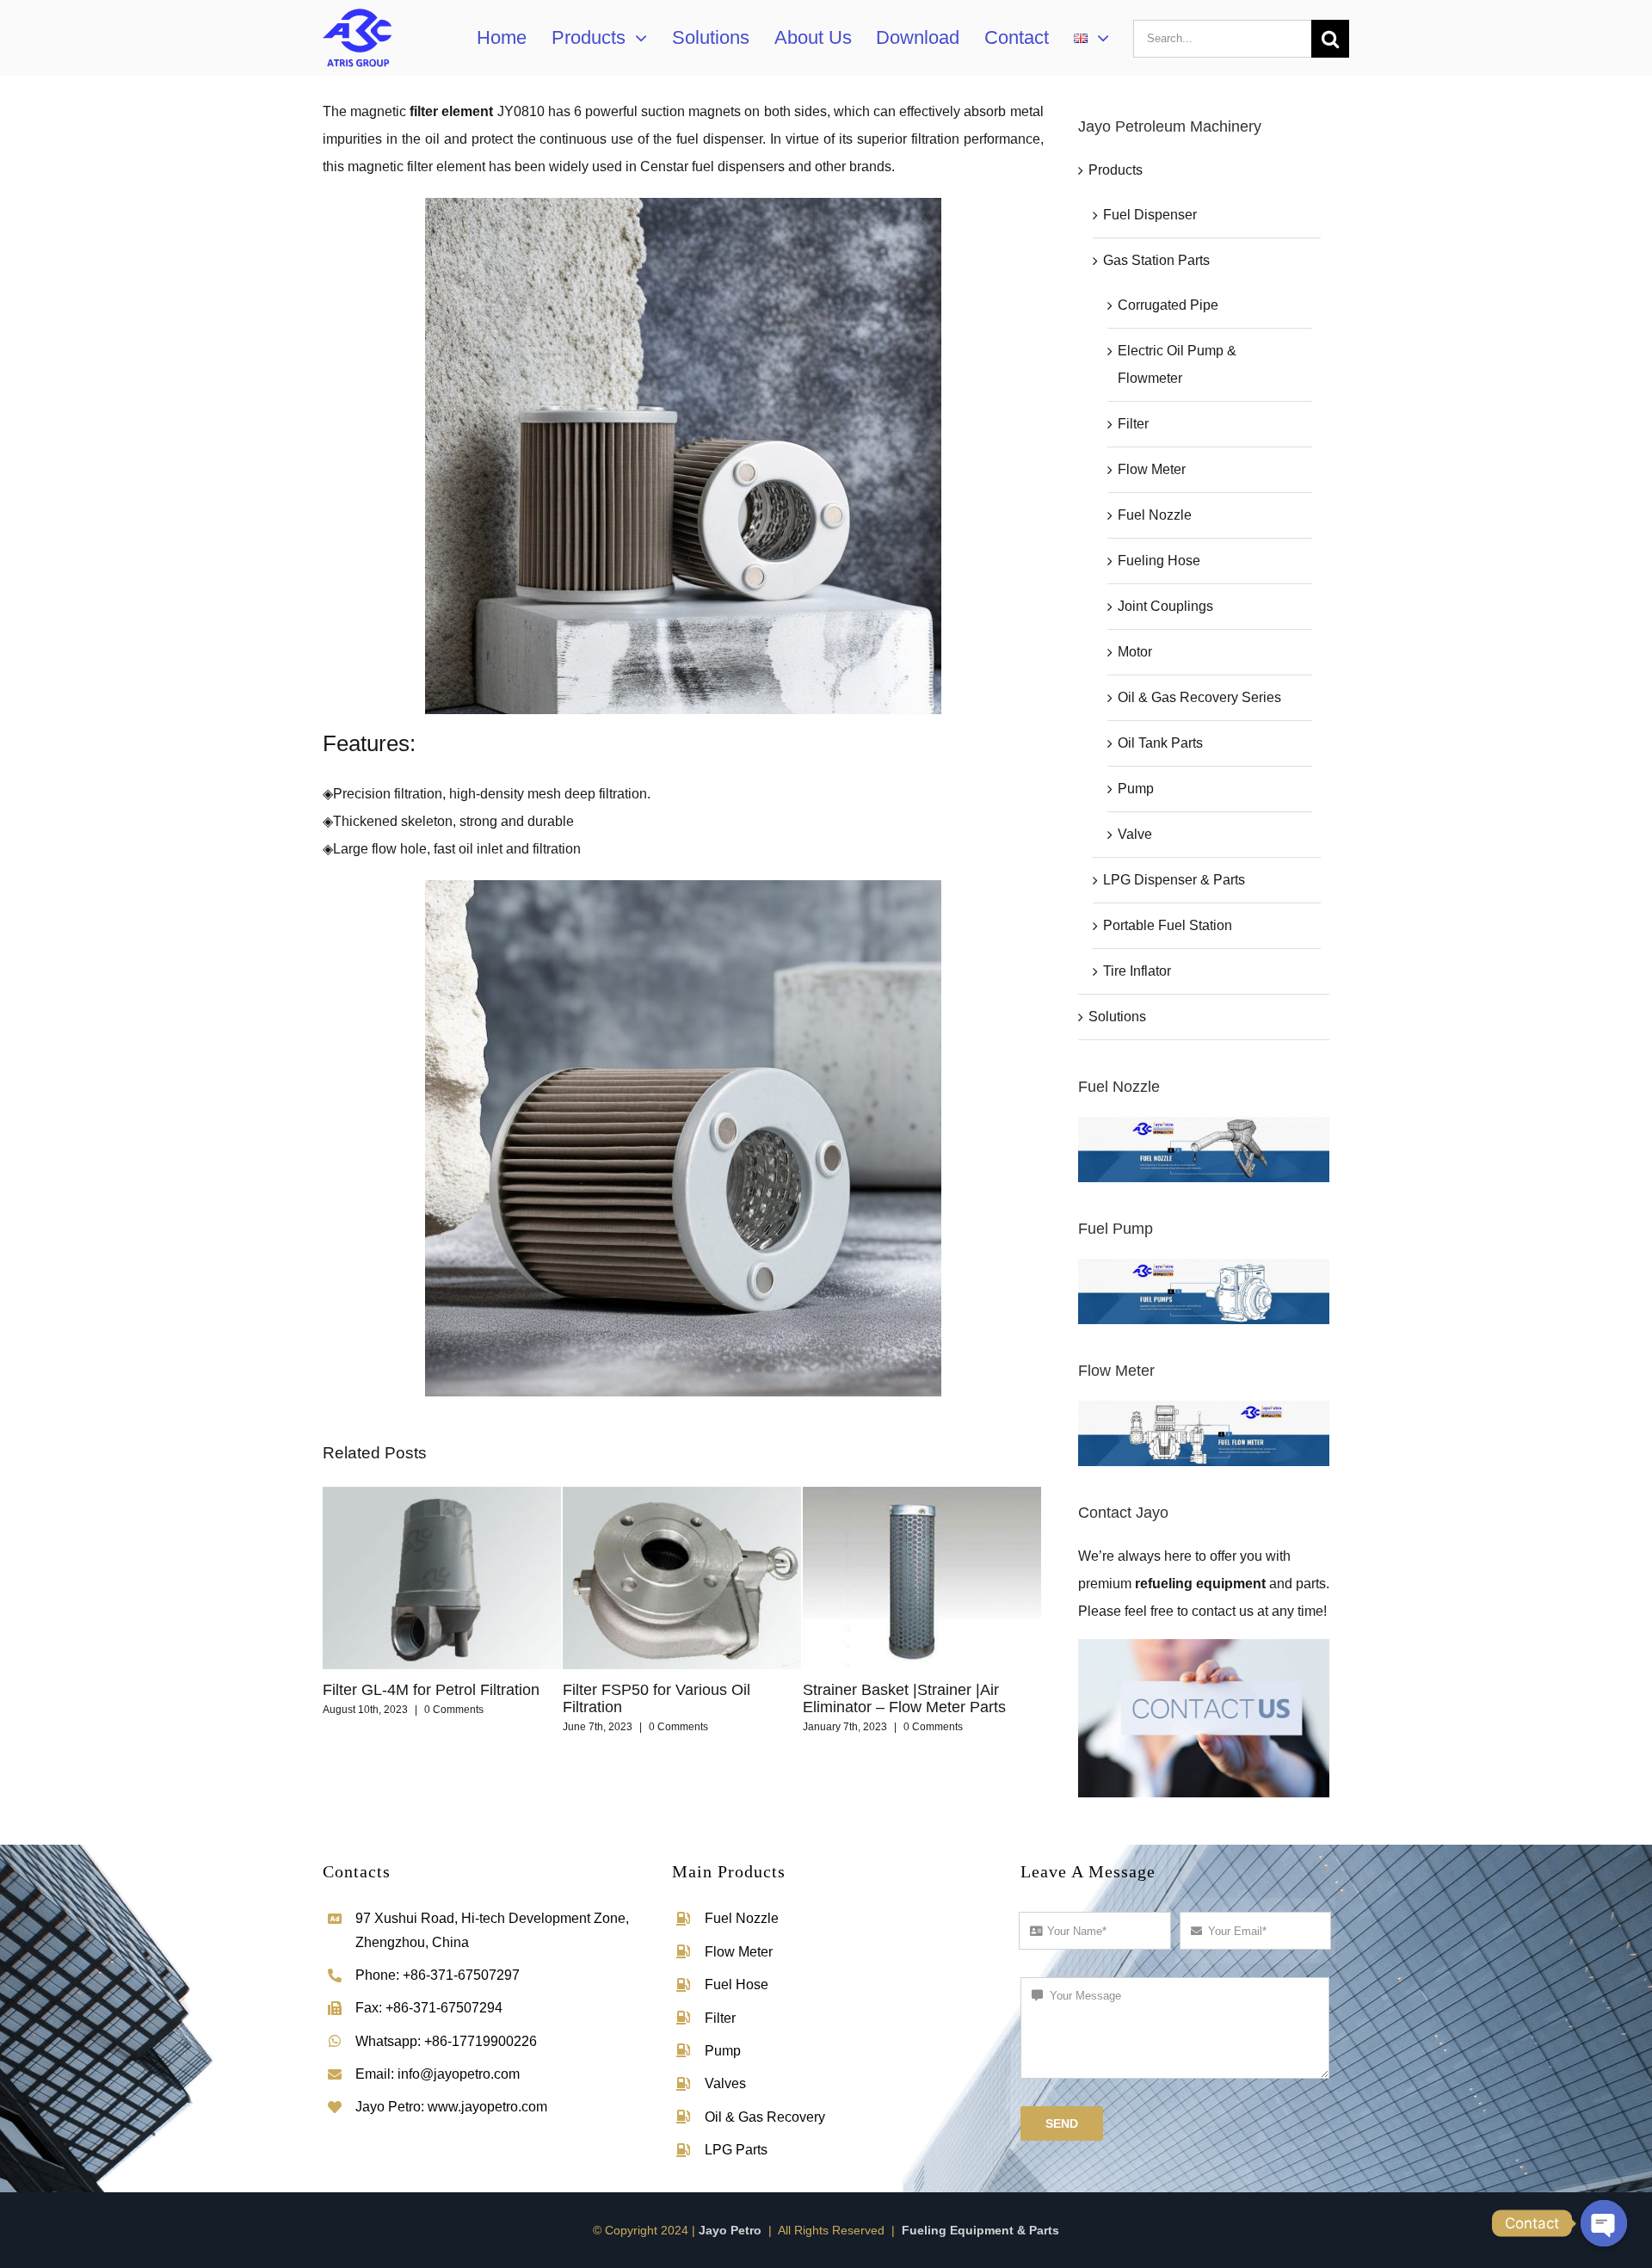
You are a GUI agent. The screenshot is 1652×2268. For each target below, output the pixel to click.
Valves (725, 2083)
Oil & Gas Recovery (765, 2117)
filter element (451, 111)
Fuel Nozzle (1155, 515)
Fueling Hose (1159, 561)
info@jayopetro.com (459, 2074)
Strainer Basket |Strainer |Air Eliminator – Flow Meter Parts (664, 1698)
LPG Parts (736, 2150)
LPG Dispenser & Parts (1174, 880)
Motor (1135, 652)
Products (1116, 170)
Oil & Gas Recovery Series (1199, 697)
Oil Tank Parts (1160, 743)
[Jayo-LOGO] (357, 10)
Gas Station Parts (1156, 260)
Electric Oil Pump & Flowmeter (1177, 364)
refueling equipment (1200, 1584)
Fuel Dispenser (1150, 215)
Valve (1135, 834)
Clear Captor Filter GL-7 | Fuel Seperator (907, 1698)
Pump (1136, 789)
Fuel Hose (737, 1984)
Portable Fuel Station (1168, 925)
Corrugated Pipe (1168, 305)
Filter (1133, 424)
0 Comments (438, 1727)
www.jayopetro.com (487, 2107)
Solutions (1117, 1017)
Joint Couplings (1165, 606)
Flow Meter (1152, 469)
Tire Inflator (1137, 971)
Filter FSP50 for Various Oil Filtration (416, 1698)
